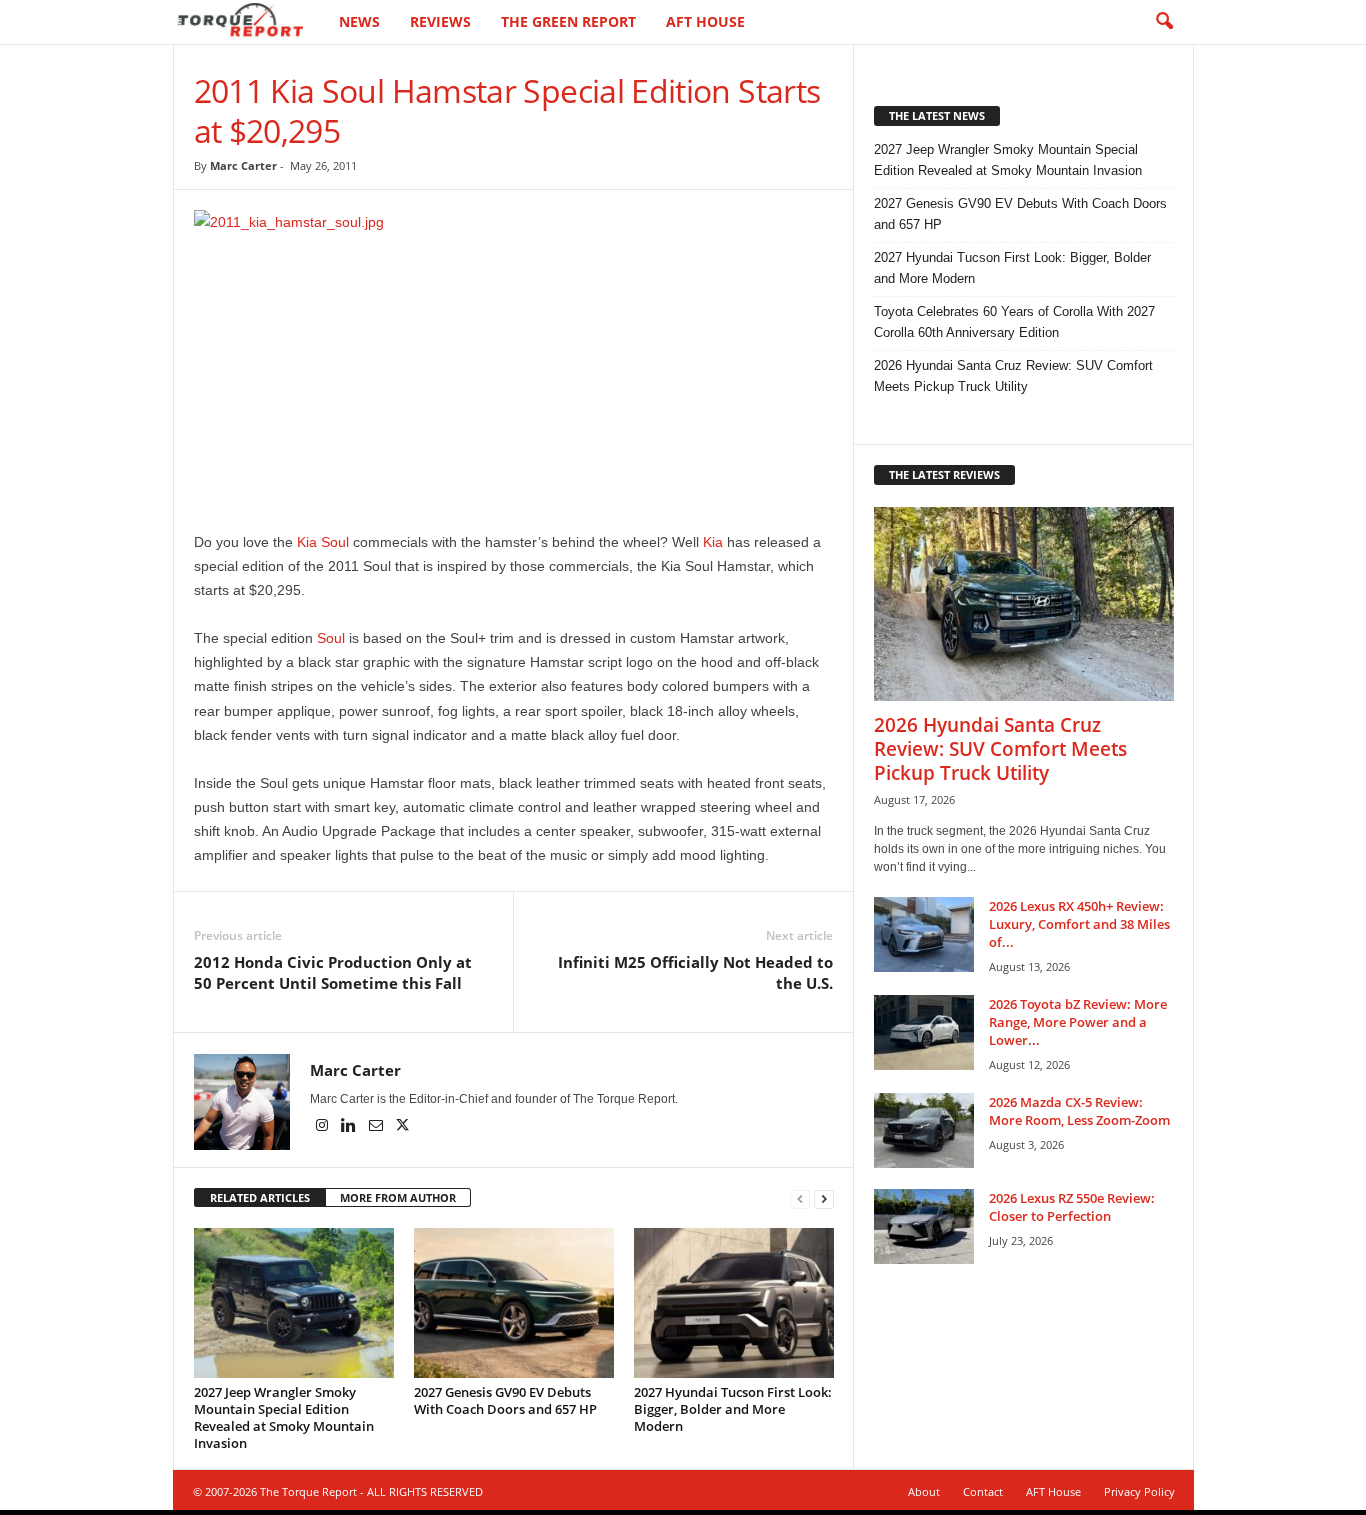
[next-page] (824, 1198)
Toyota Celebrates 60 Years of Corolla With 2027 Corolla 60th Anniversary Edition (1014, 322)
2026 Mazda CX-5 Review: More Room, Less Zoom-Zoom (1079, 1111)
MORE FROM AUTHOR (398, 1197)
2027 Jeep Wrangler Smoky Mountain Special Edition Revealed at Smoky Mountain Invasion (284, 1417)
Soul (331, 638)
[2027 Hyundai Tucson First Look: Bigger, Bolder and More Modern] (734, 1303)
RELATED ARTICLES (260, 1197)
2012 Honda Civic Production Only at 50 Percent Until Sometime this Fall (333, 972)
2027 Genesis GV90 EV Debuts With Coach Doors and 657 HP (505, 1400)
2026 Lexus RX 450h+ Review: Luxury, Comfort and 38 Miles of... (1079, 924)
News (359, 21)
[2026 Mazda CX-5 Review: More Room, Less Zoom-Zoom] (924, 1130)
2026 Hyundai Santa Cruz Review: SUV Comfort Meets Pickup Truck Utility (1013, 376)
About (924, 1491)
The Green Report (568, 21)
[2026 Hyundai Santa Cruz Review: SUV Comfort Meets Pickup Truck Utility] (1024, 604)
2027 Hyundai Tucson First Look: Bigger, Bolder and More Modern (733, 1409)
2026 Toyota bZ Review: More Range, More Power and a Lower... (1078, 1022)
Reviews (440, 21)
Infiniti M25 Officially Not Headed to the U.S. (695, 972)
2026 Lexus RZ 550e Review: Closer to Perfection (1072, 1207)
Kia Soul (323, 542)
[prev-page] (800, 1198)
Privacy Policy (1139, 1491)
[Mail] (377, 1127)
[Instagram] (323, 1127)
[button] (1164, 22)
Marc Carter (243, 165)
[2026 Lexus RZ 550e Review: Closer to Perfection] (924, 1226)
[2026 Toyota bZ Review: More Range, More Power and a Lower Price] (924, 1032)
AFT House (705, 21)
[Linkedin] (350, 1127)
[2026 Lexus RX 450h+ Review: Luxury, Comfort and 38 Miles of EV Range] (924, 934)
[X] (403, 1127)
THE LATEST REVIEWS (944, 474)
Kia (713, 542)
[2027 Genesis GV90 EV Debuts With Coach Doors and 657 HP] (514, 1303)
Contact (983, 1491)
